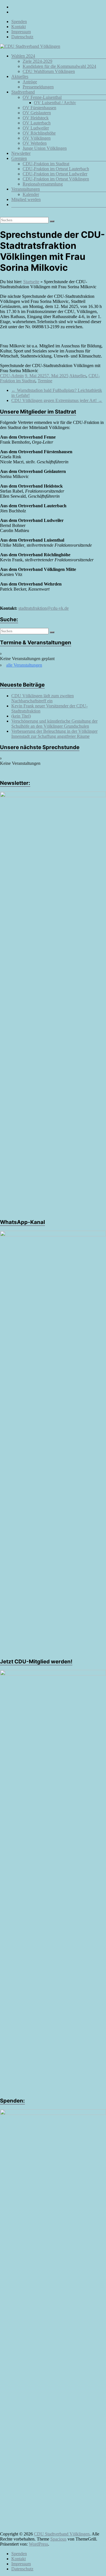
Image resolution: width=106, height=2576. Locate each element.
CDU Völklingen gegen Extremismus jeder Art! (57, 400)
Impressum (21, 32)
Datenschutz (22, 37)
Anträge (30, 82)
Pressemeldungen (38, 87)
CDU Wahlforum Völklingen (49, 71)
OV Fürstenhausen (39, 108)
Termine (45, 381)
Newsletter (21, 153)
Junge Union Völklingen (45, 148)
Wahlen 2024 (23, 56)
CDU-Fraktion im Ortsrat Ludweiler (55, 174)
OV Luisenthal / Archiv (55, 103)
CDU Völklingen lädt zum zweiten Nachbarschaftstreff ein (43, 698)
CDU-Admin (12, 376)
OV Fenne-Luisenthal (42, 97)
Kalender (31, 194)
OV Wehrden (35, 143)
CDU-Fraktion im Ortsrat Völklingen (56, 179)
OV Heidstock (36, 118)
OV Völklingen (37, 138)
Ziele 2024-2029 (37, 61)
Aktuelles (20, 76)
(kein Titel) (21, 716)
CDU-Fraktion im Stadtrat (46, 164)
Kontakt (19, 27)
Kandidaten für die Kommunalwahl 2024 (59, 66)
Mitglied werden (26, 199)
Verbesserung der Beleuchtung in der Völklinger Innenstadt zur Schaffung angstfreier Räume (54, 734)
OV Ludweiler (36, 128)
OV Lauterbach (37, 123)
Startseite (31, 282)
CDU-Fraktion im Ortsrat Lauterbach (56, 169)
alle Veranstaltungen (24, 665)
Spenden (19, 22)
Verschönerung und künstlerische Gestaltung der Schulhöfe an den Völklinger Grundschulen (54, 724)
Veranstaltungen (26, 189)
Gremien (19, 158)
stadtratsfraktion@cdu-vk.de (44, 608)
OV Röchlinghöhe (39, 133)
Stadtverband (23, 92)
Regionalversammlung (43, 184)
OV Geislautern (37, 113)
